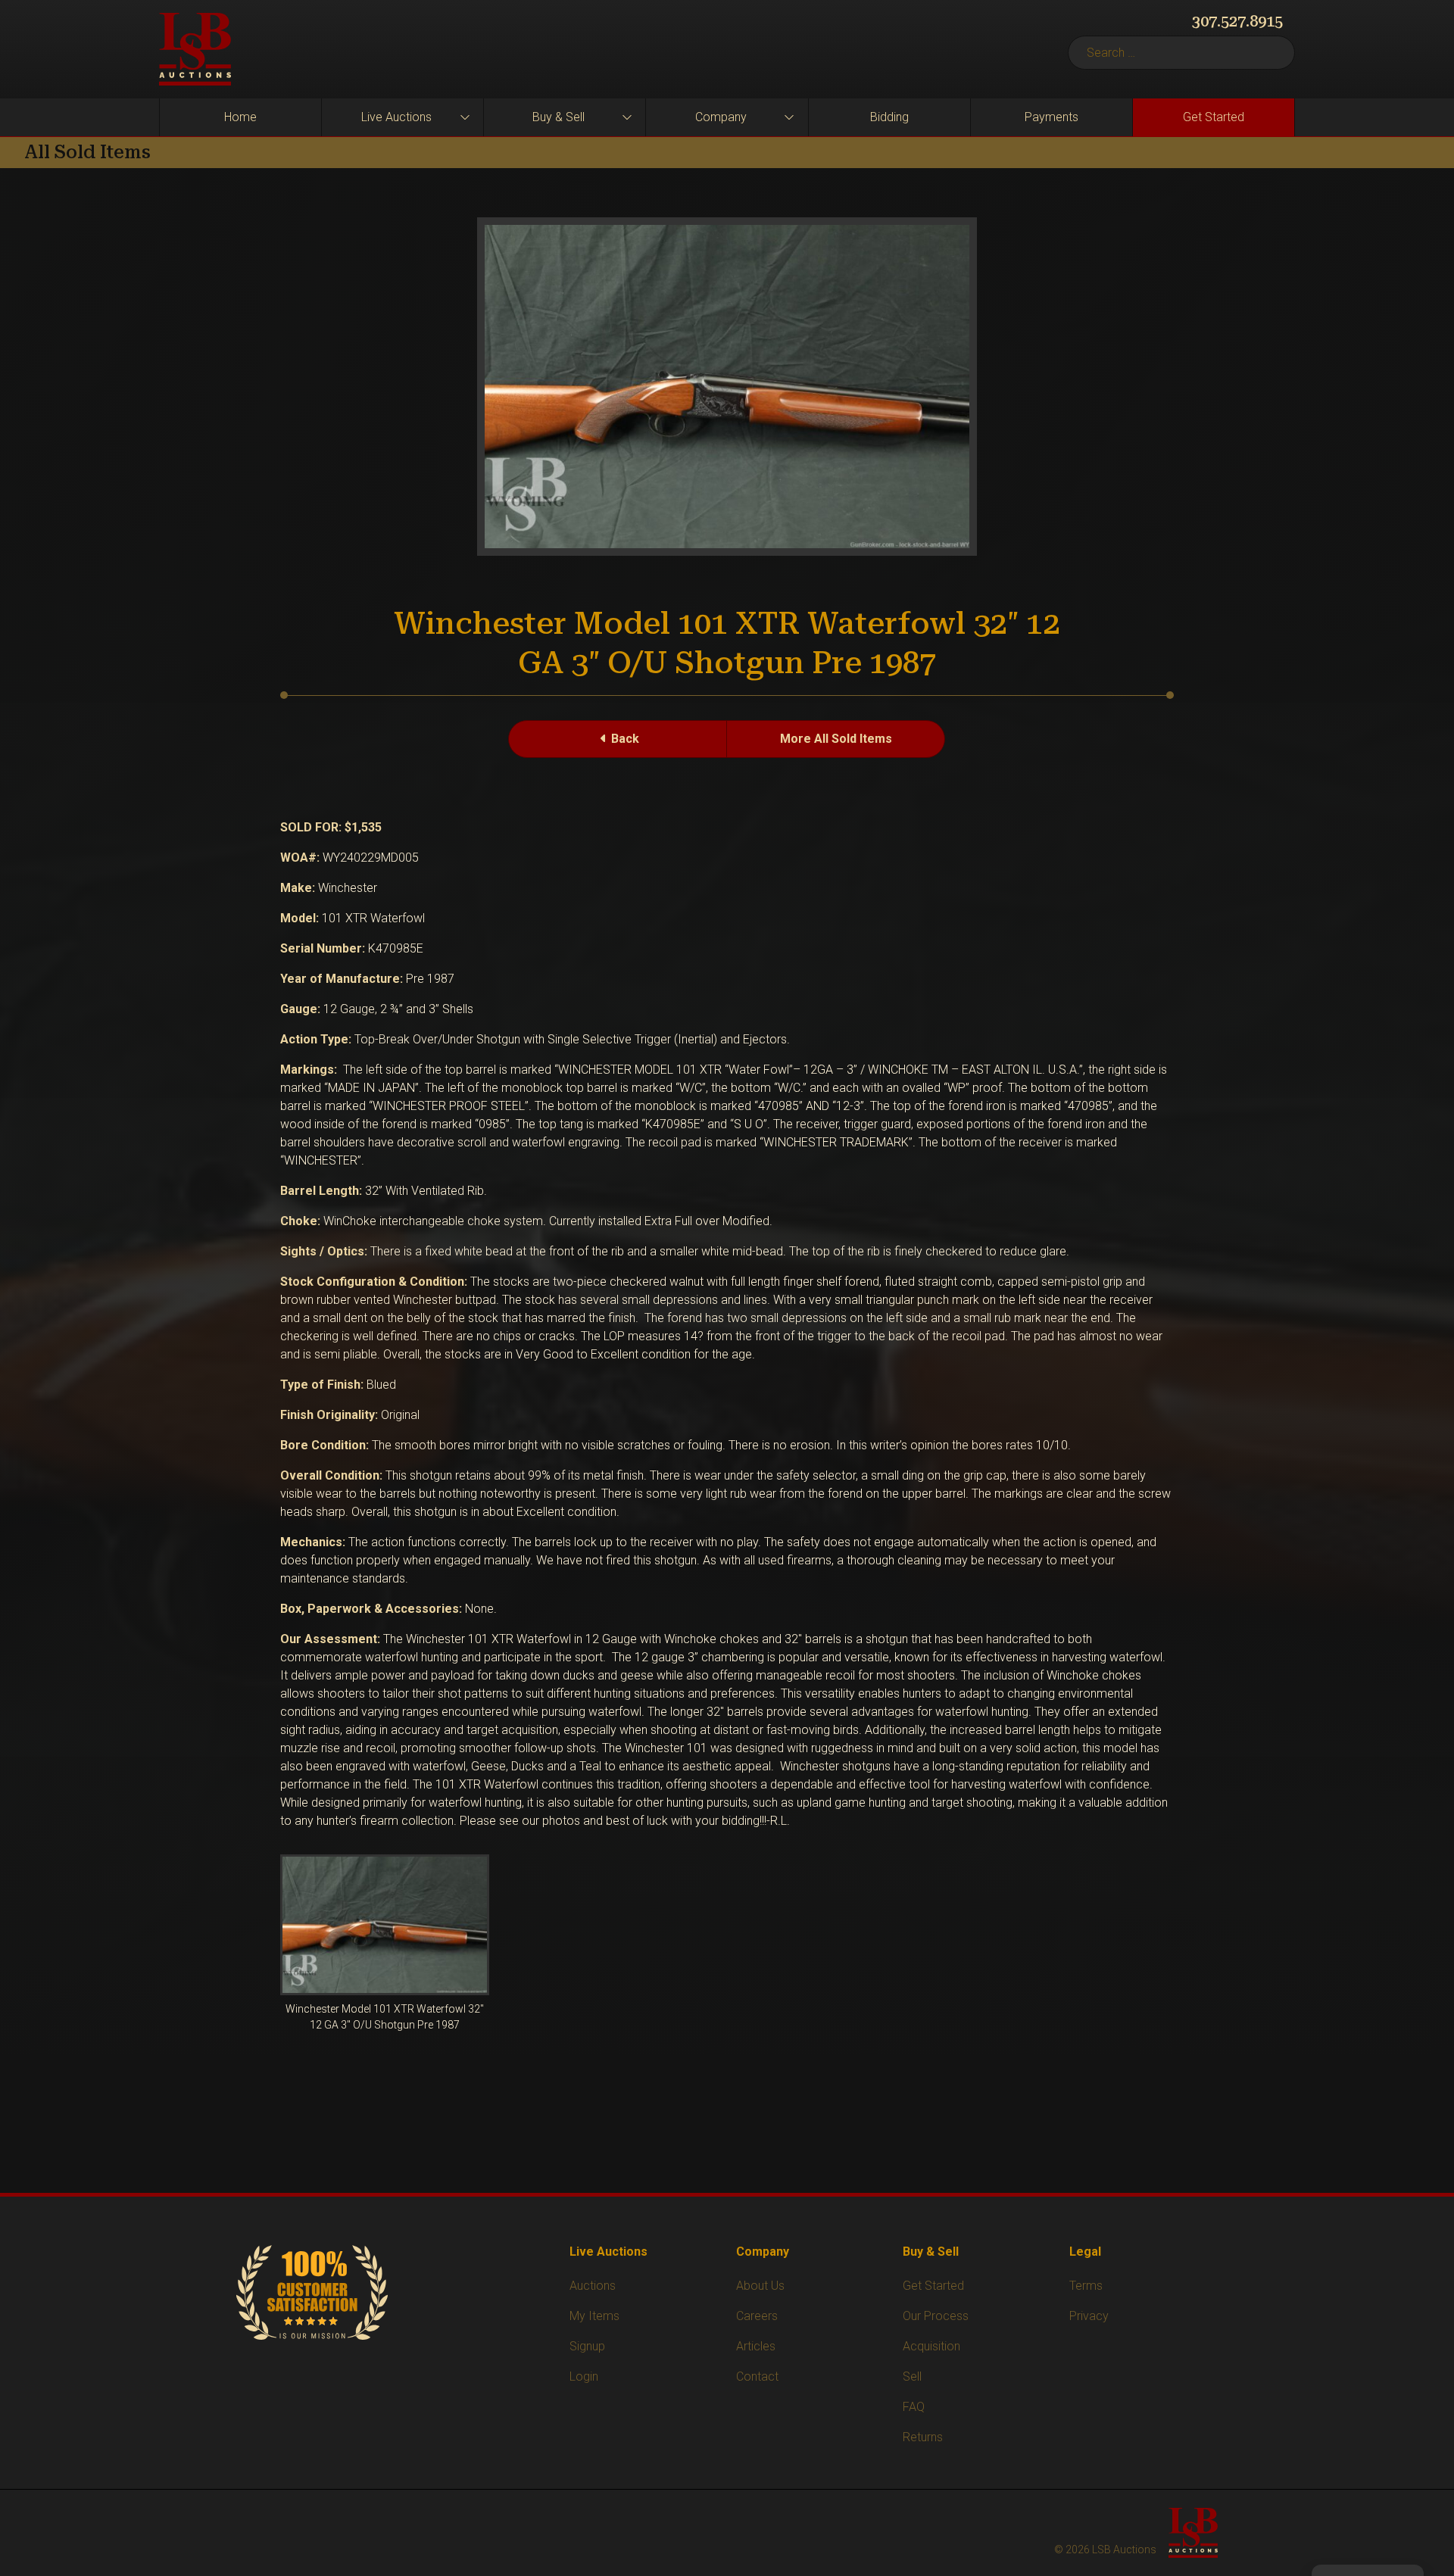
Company (721, 117)
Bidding (889, 117)
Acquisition (931, 2346)
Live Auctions (396, 117)
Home (240, 117)
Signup (587, 2346)
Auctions (593, 2286)
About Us (760, 2286)
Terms (1086, 2286)
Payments (1051, 117)
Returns (923, 2437)
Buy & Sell (559, 117)
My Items (594, 2316)
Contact (757, 2376)
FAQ (914, 2407)
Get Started (1214, 117)
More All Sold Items (836, 739)
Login (584, 2376)
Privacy (1089, 2316)
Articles (756, 2346)
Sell (912, 2376)
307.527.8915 (1237, 21)
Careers (757, 2316)
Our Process (936, 2316)
